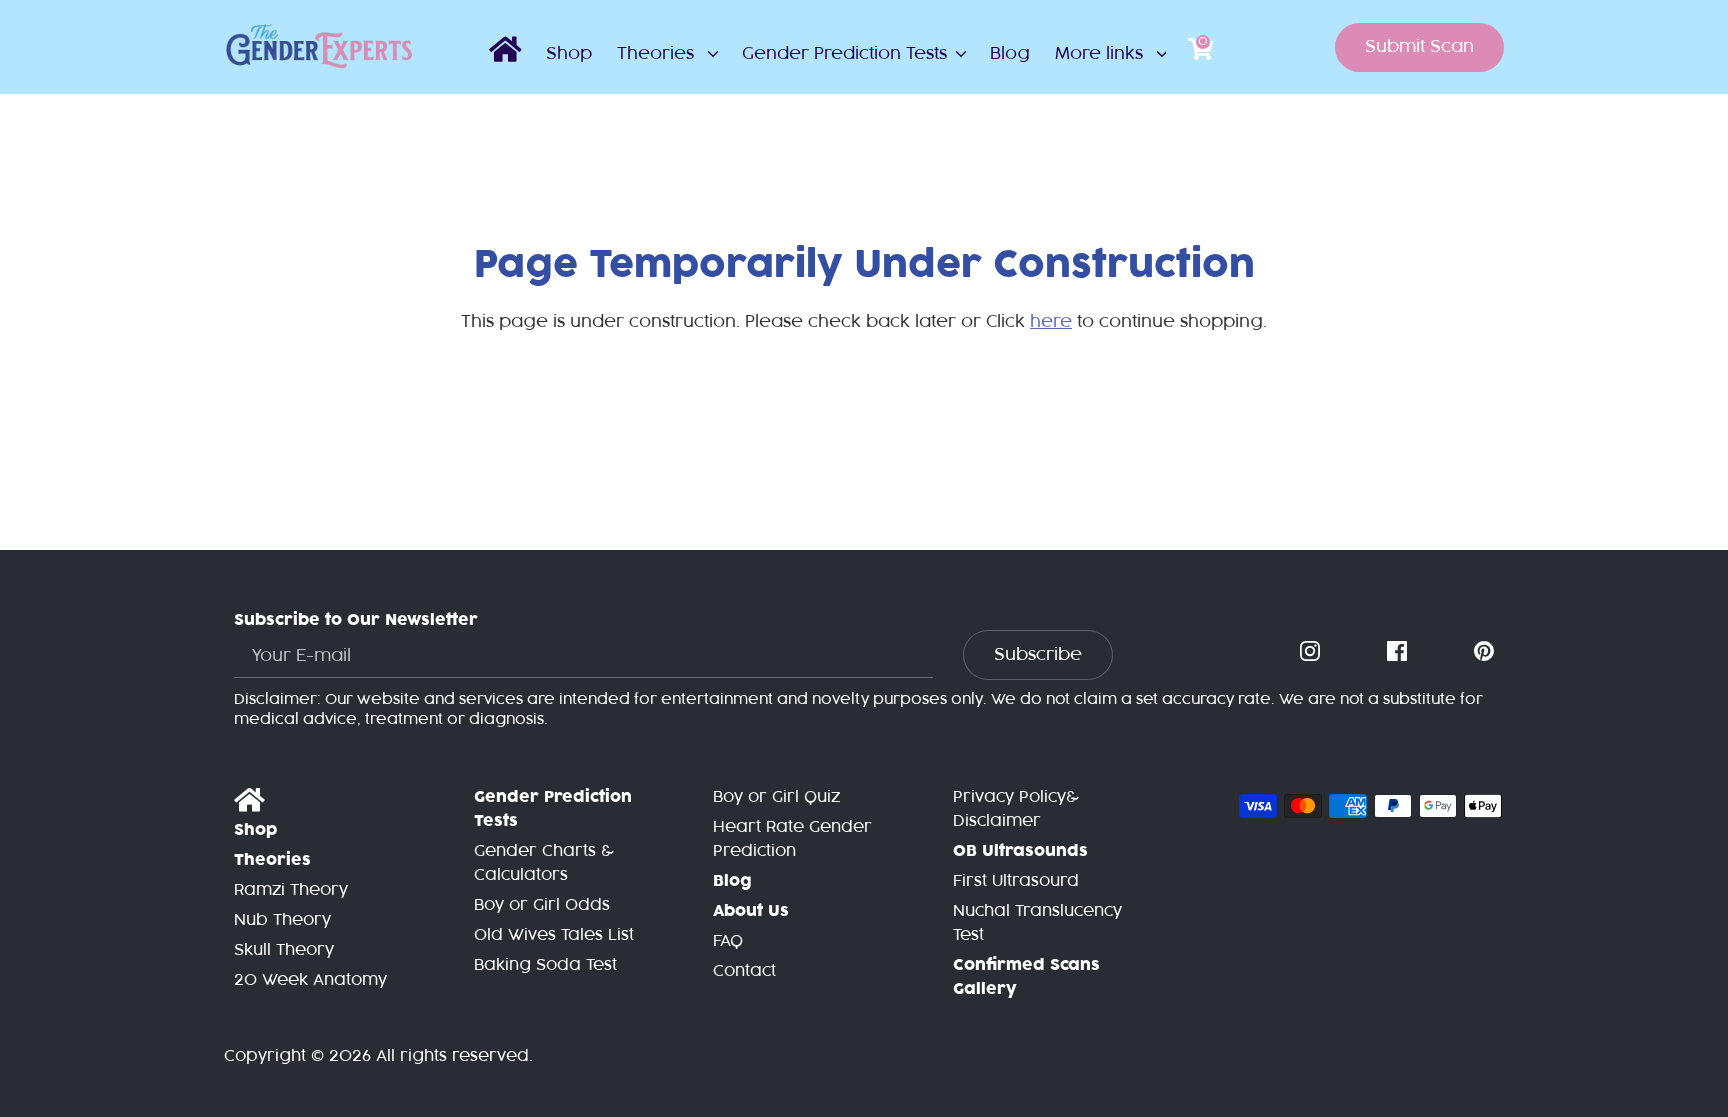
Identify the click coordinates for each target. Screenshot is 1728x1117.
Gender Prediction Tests (844, 54)
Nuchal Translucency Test (1037, 923)
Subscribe (1038, 655)
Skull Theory (284, 950)
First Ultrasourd (1016, 881)
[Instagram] (1312, 652)
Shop (569, 54)
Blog (1010, 54)
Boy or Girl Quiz (776, 797)
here (1051, 322)
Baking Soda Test (545, 965)
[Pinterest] (1486, 652)
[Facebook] (1399, 652)
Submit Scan (1419, 47)
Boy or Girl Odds (542, 905)
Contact (744, 971)
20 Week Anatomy (310, 980)
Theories (658, 54)
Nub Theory (282, 920)
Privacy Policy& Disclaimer (1016, 809)
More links (1101, 54)
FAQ (728, 941)
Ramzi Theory (291, 890)
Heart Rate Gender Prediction (792, 839)
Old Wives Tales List (554, 935)
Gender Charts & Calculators (544, 863)
